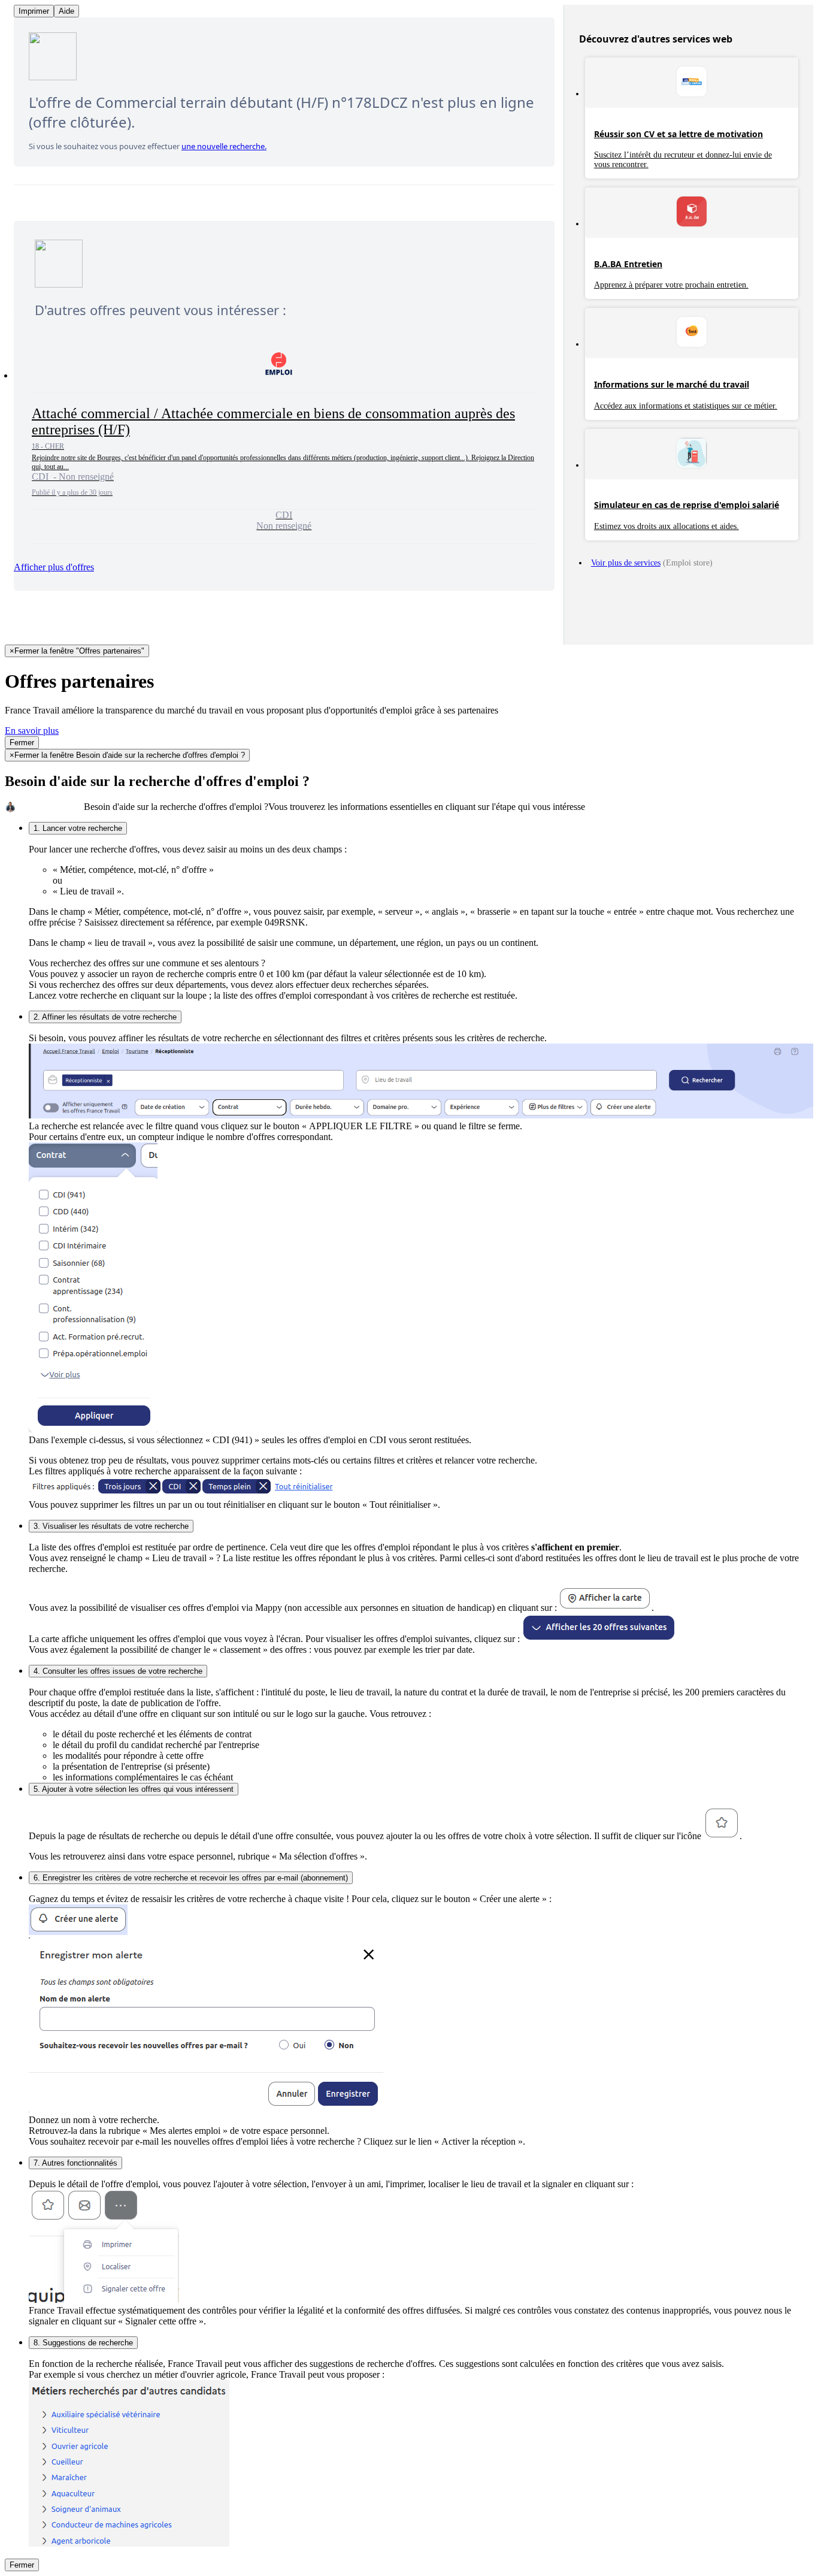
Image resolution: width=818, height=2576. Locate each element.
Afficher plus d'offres (54, 567)
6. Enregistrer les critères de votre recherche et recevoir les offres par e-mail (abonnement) (191, 1878)
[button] (284, 440)
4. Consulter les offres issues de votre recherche (118, 1671)
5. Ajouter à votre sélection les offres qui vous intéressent (134, 1789)
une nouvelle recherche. (224, 146)
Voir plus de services (626, 563)
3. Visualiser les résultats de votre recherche (111, 1526)
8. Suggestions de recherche (83, 2343)
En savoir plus (32, 731)
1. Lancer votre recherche (78, 828)
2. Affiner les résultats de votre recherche (105, 1017)
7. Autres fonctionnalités (75, 2163)
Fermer (22, 743)
